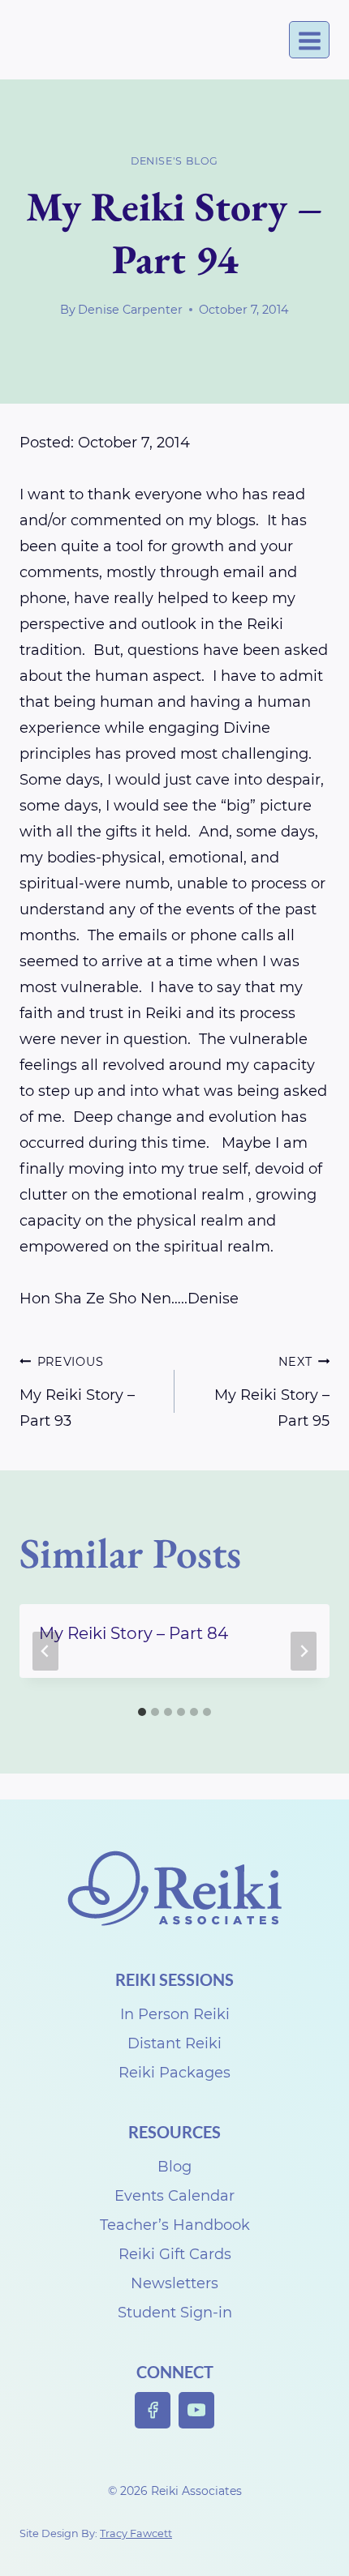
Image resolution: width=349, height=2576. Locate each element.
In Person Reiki (175, 2014)
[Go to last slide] (45, 1651)
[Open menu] (309, 40)
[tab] (142, 1712)
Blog (174, 2167)
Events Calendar (174, 2196)
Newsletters (174, 2283)
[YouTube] (197, 2410)
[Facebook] (153, 2410)
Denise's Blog (174, 161)
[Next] (304, 1651)
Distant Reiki (174, 2043)
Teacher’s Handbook (175, 2225)
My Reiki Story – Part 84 (134, 1633)
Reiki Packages (174, 2073)
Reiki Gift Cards (175, 2254)
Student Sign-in (175, 2313)
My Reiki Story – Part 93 (77, 1392)
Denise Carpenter (130, 310)
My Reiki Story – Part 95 (272, 1392)
